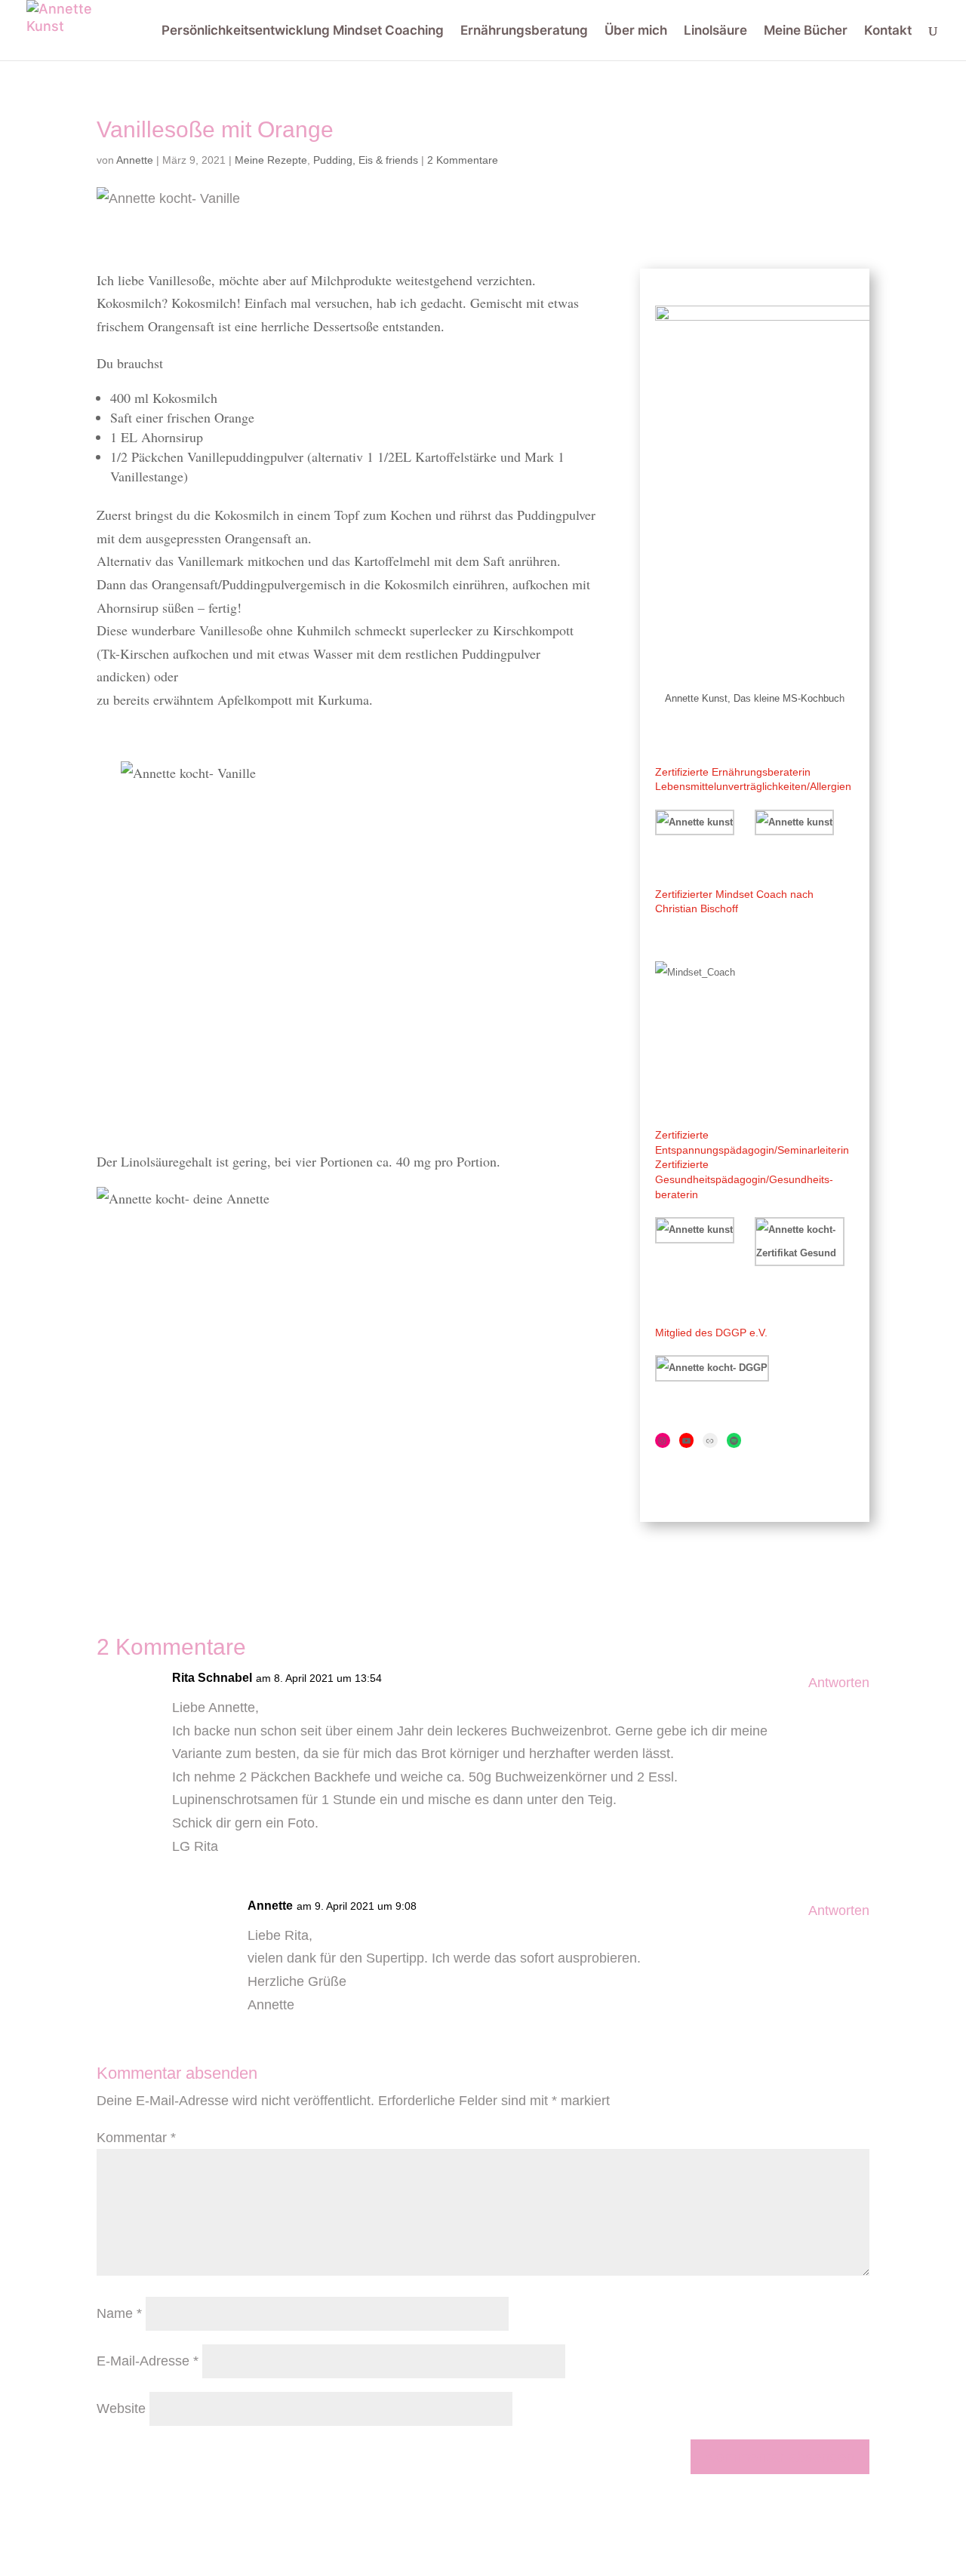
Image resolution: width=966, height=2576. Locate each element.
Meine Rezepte (271, 160)
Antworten (839, 1683)
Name (119, 2313)
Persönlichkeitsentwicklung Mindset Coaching (303, 31)
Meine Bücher (806, 31)
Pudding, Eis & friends (366, 160)
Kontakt (888, 31)
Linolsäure (715, 31)
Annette (135, 160)
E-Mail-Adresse (148, 2361)
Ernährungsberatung (524, 31)
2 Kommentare (463, 160)
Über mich (636, 31)
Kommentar (136, 2138)
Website (121, 2408)
